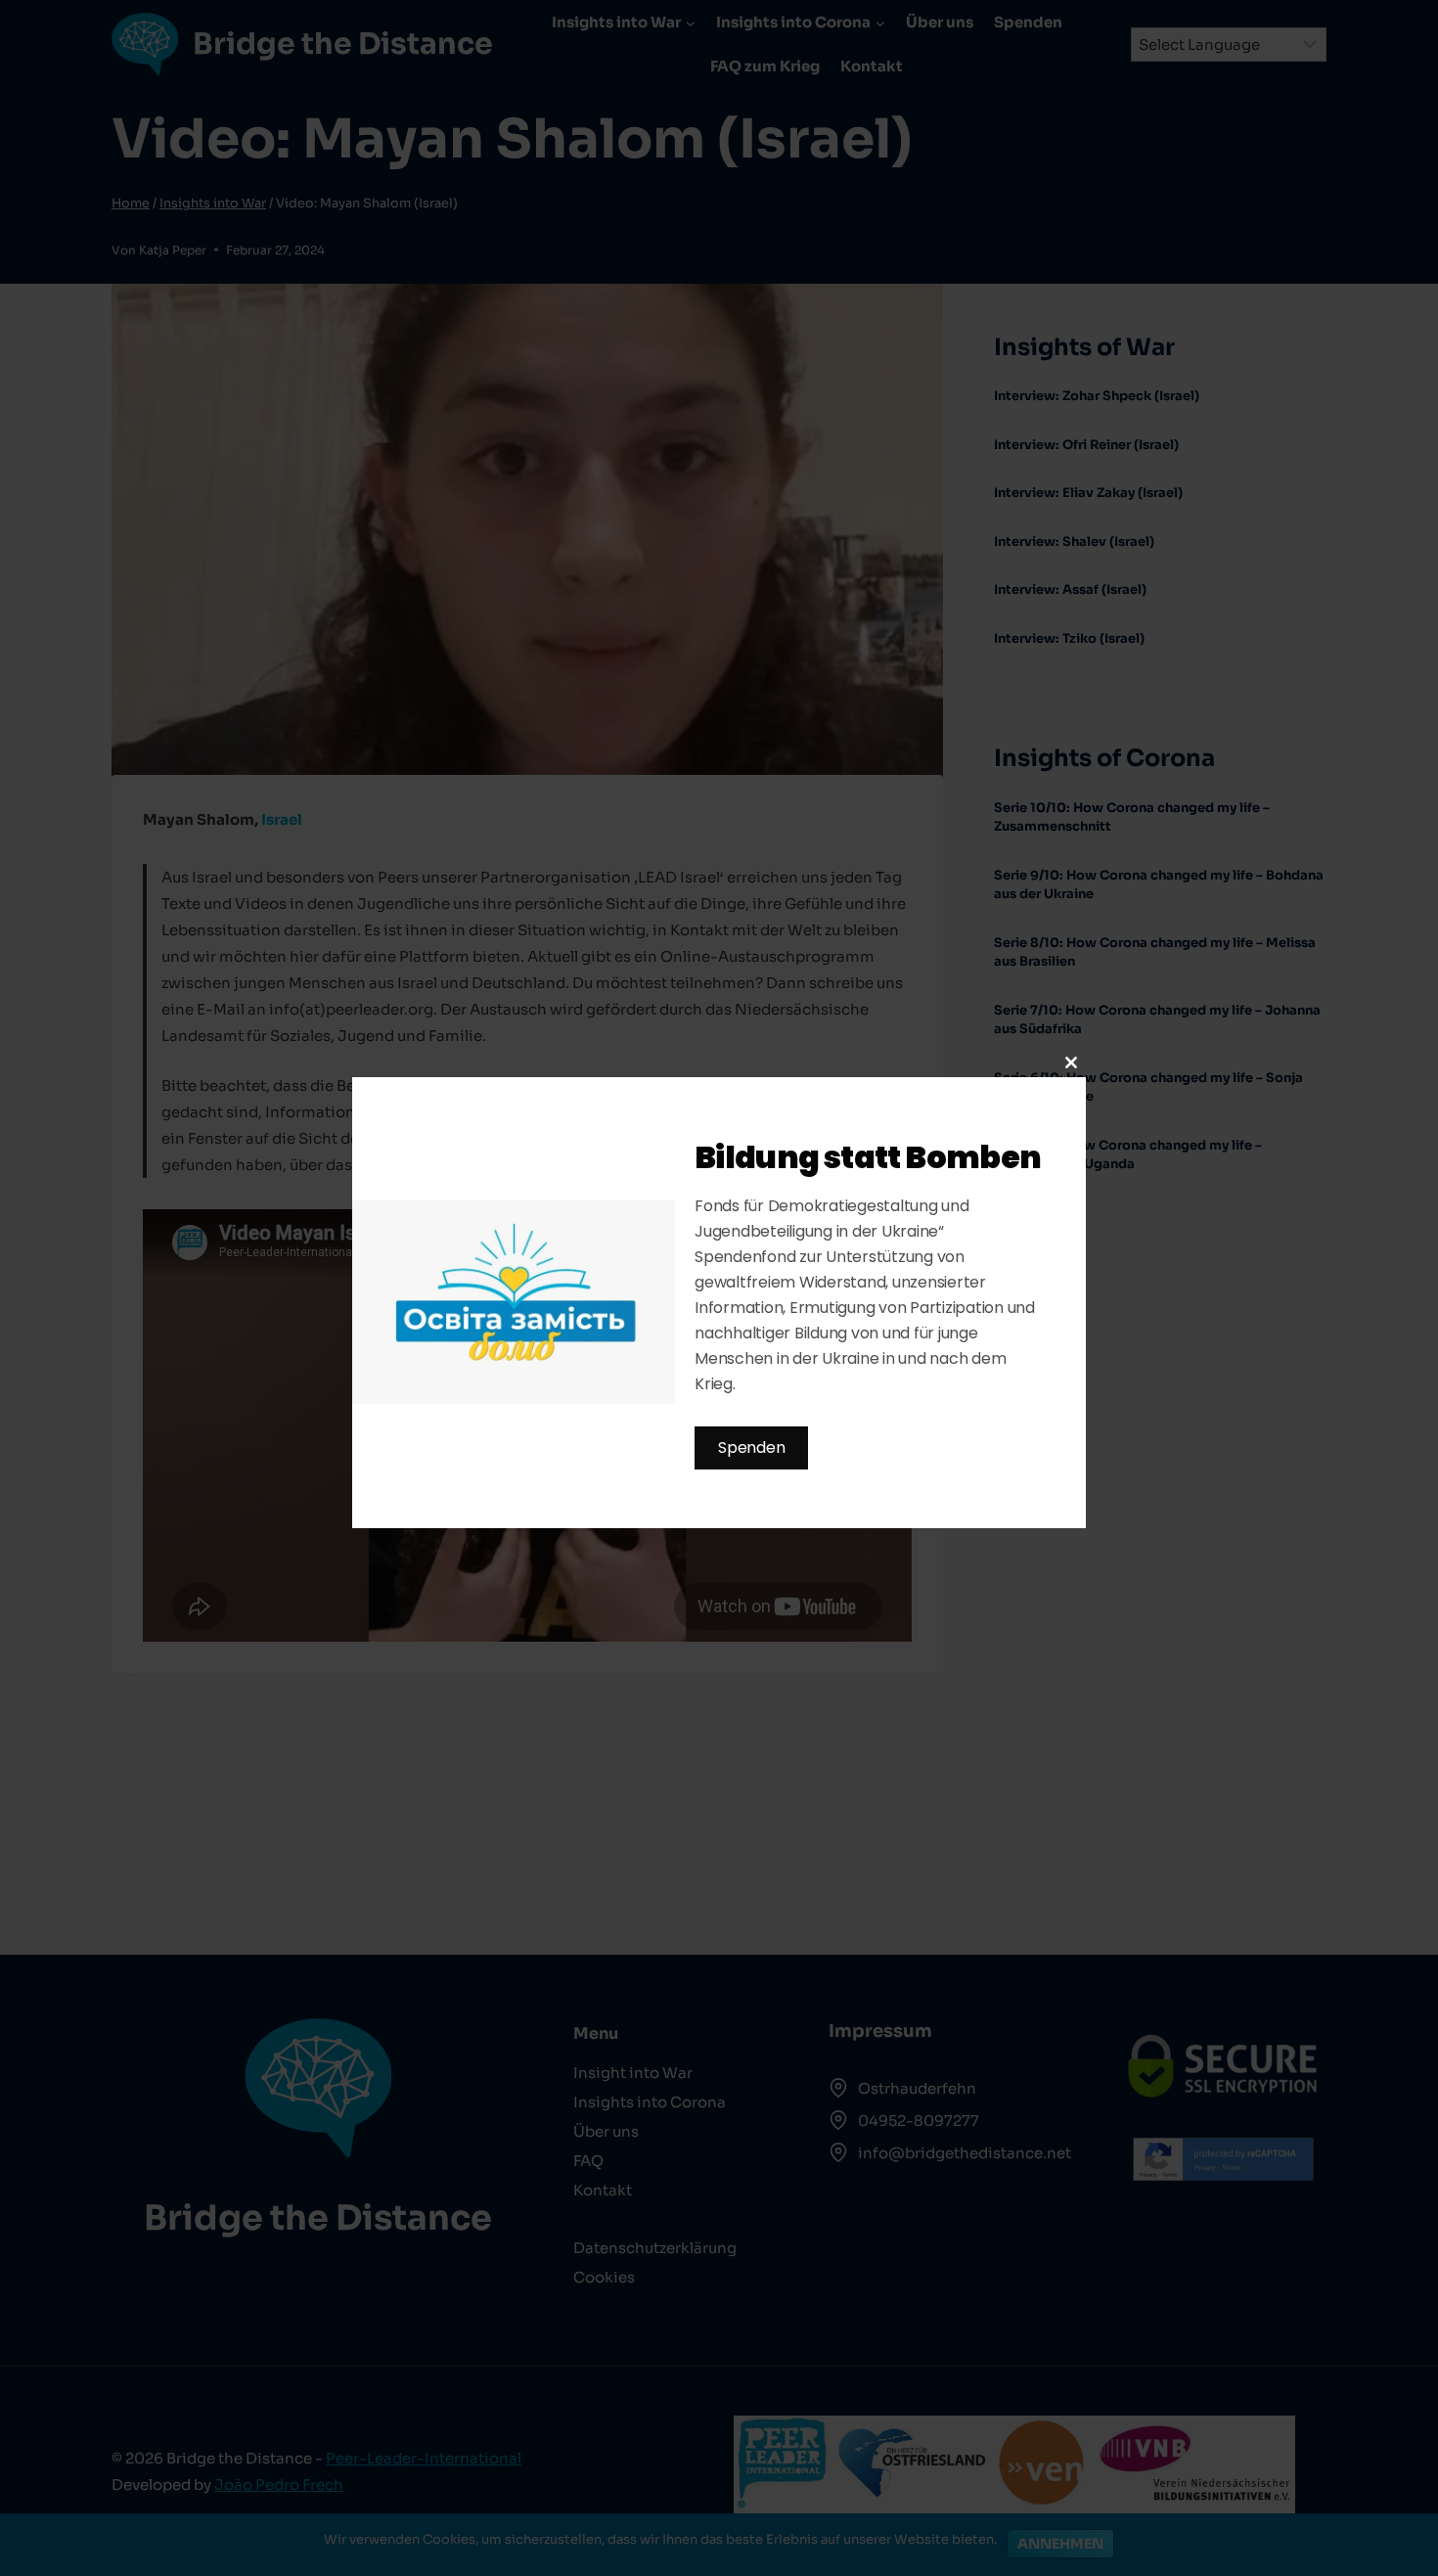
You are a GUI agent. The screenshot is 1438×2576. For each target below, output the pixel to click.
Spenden (751, 1447)
